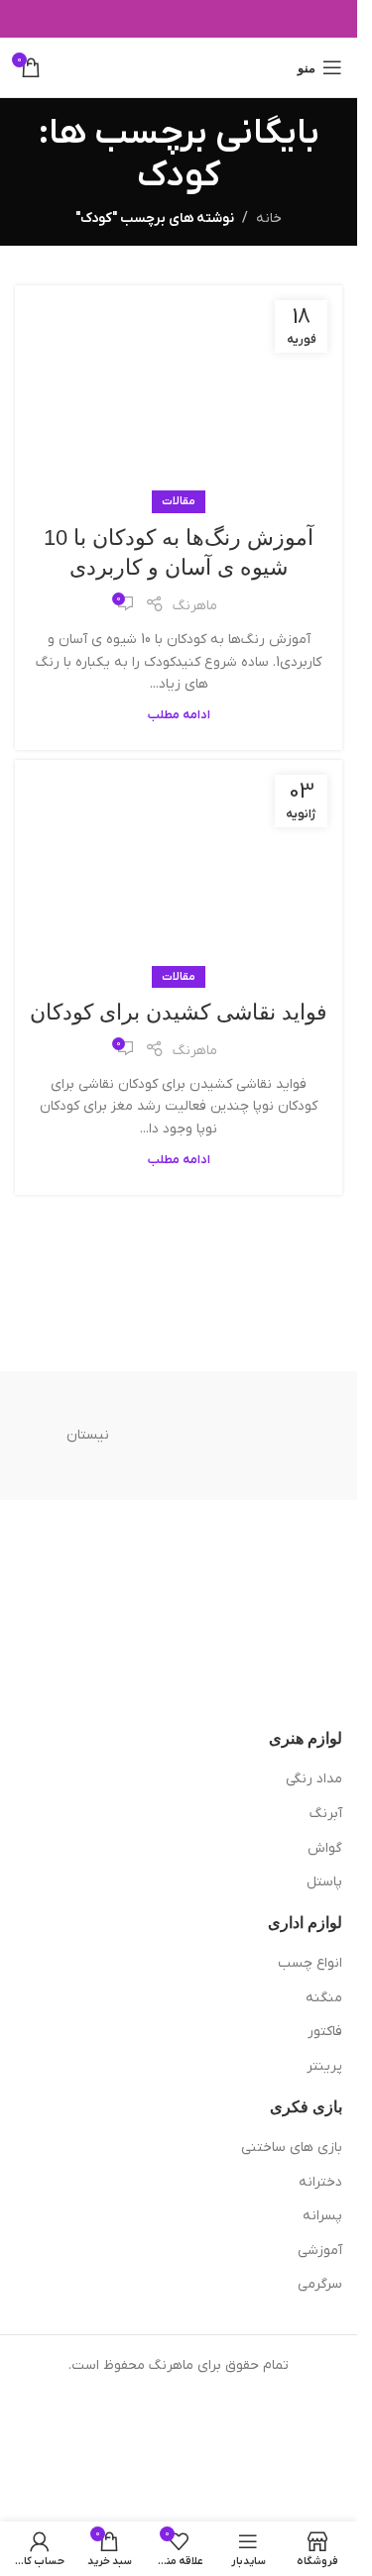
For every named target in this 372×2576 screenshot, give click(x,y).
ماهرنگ (195, 606)
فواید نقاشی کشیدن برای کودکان (179, 1012)
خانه (269, 218)
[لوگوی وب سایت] (179, 67)
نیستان (88, 1435)
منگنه (324, 1998)
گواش (325, 1848)
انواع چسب (310, 1963)
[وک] (269, 1436)
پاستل (324, 1882)
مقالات (179, 501)
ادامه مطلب (179, 715)
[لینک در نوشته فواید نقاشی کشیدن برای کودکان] (179, 869)
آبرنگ (326, 1814)
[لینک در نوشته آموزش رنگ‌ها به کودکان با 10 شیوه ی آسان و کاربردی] (179, 394)
